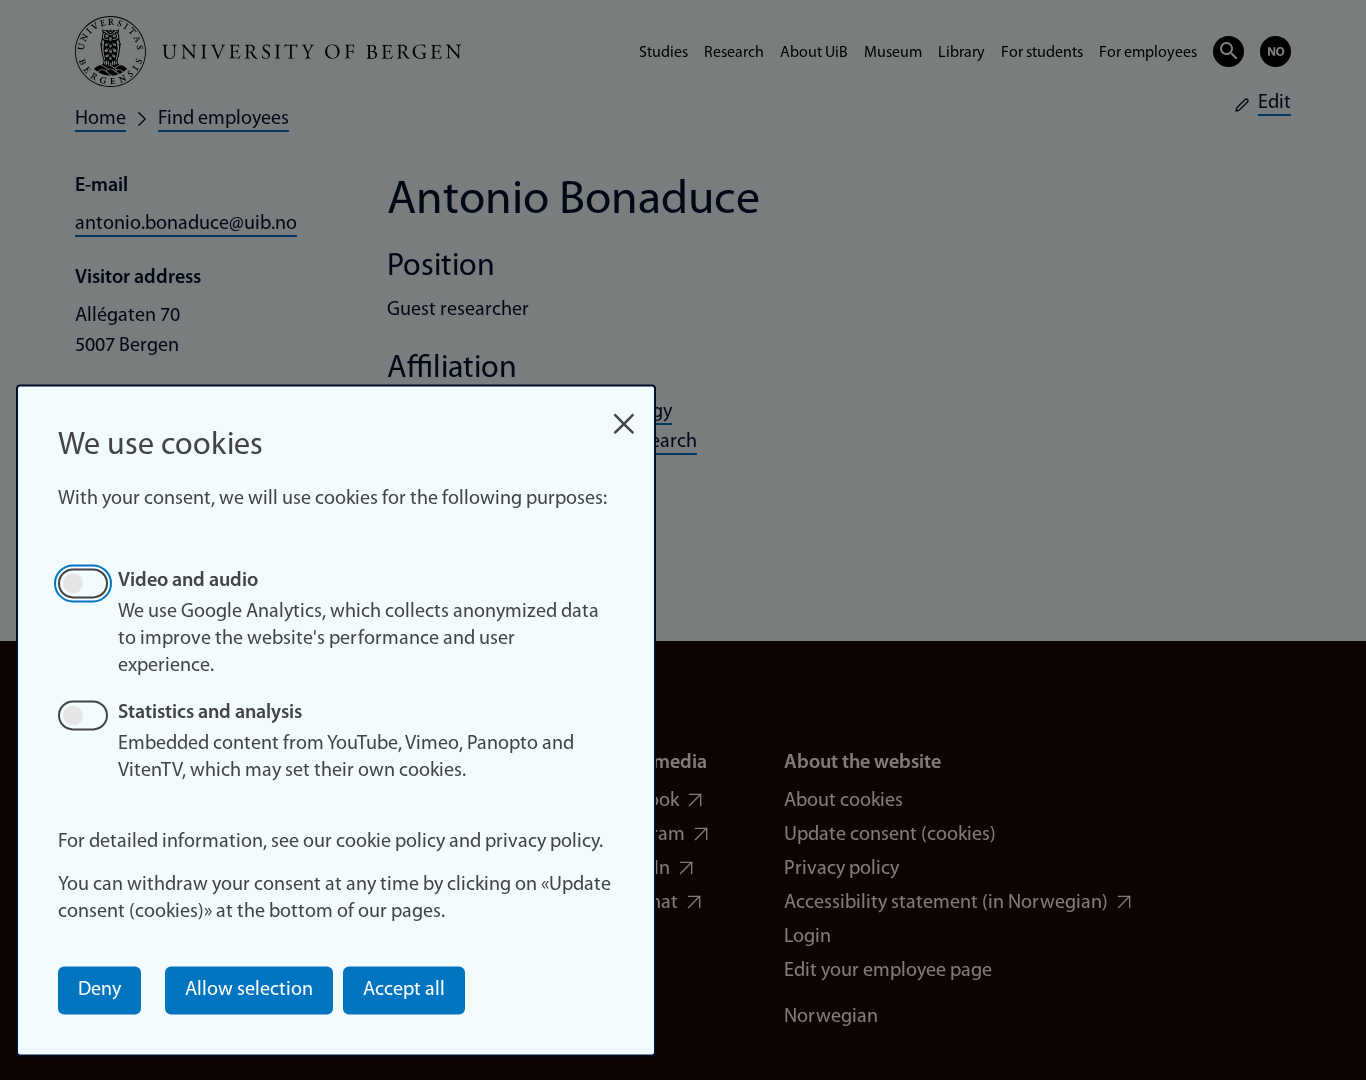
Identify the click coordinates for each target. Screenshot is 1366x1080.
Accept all (404, 990)
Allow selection (249, 990)
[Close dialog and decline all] (624, 413)
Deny (99, 990)
